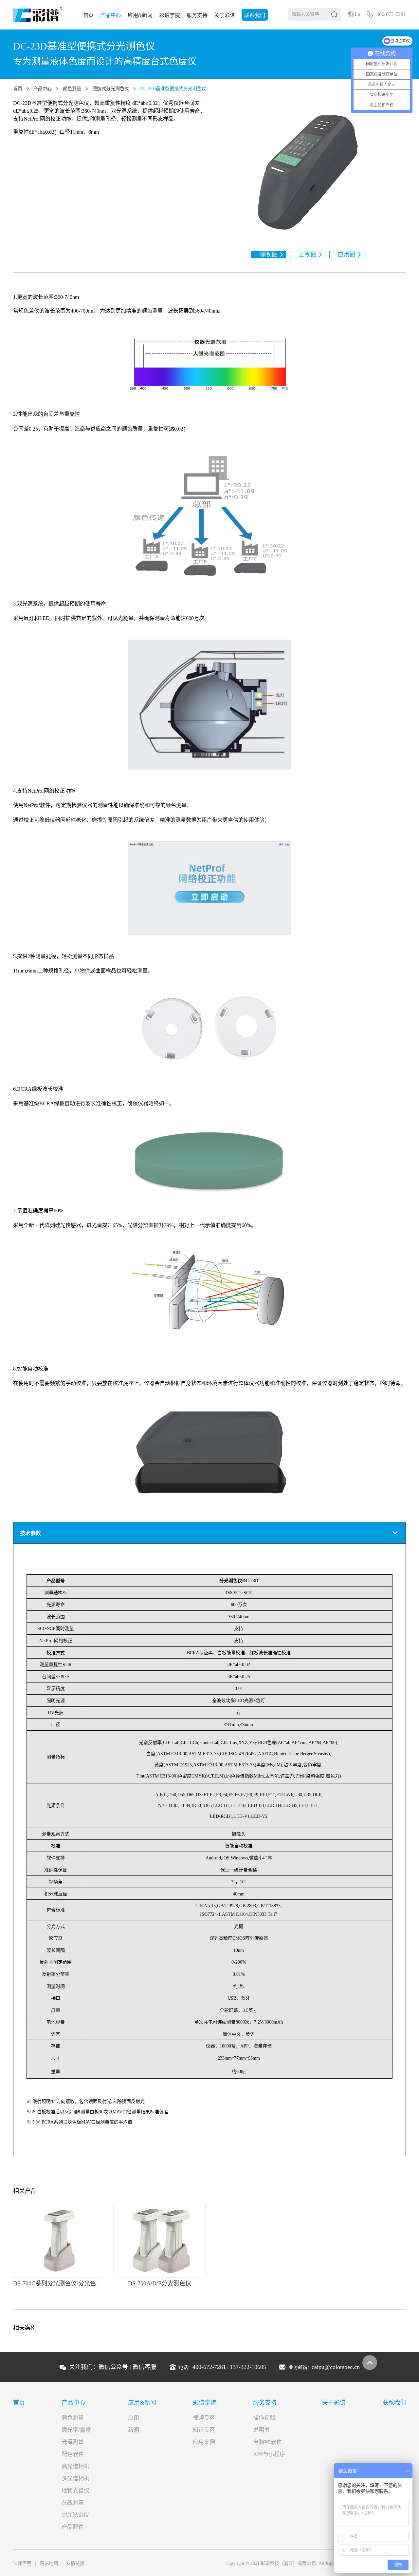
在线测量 (73, 2503)
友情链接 (75, 2563)
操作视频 (264, 2418)
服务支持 (197, 15)
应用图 (347, 255)
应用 (134, 2418)
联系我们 (255, 15)
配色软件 (73, 2454)
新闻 (134, 2430)
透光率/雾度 (76, 2430)
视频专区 (204, 2418)
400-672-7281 (209, 2367)
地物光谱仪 (75, 2491)
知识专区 (204, 2430)
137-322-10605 (248, 2367)
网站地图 (49, 2563)
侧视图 (269, 255)
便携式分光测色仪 (111, 89)
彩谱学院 (170, 15)
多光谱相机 (75, 2479)
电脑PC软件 (267, 2442)
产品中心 (111, 15)
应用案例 (204, 2442)
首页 (88, 15)
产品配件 (73, 2527)
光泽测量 (73, 2442)
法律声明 (22, 2563)
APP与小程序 (269, 2454)
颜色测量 (72, 89)
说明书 (261, 2430)
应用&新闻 (140, 15)
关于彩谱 (225, 15)
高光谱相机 (75, 2466)
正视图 (308, 255)
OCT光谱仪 (75, 2515)
